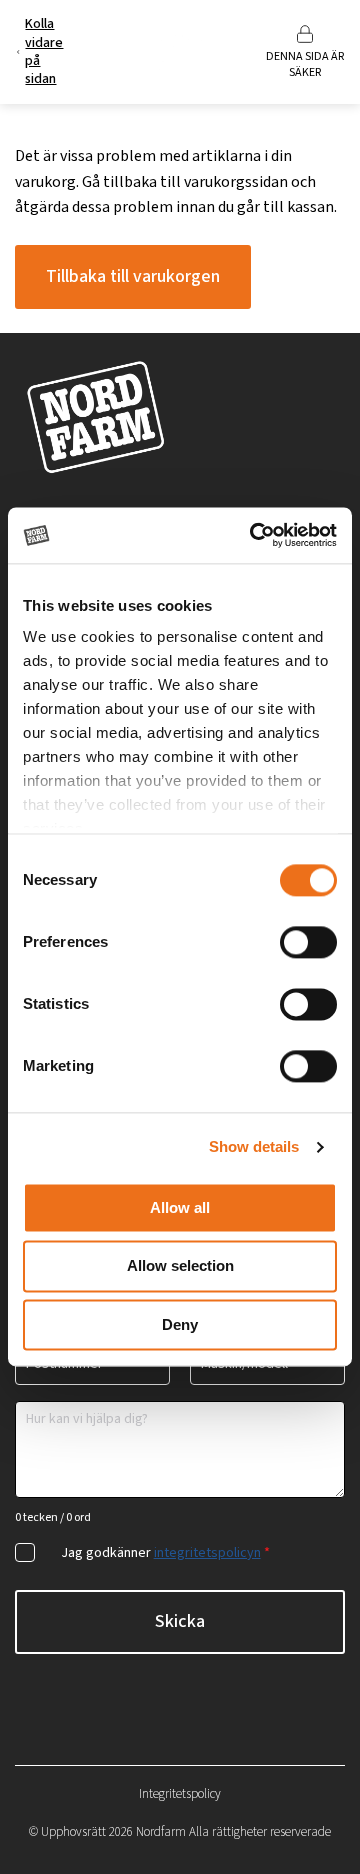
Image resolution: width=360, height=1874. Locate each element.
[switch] (308, 942)
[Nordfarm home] (179, 52)
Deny (180, 1324)
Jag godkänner (165, 1553)
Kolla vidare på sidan (44, 52)
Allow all (180, 1207)
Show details (254, 1146)
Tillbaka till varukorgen (133, 276)
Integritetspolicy (180, 1794)
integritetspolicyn (207, 1553)
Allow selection (180, 1266)
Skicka (180, 1621)
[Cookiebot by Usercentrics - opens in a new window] (254, 535)
